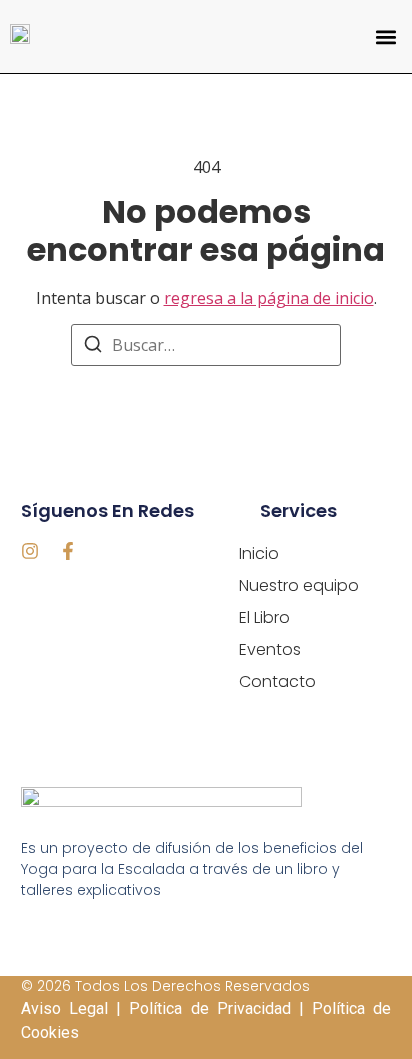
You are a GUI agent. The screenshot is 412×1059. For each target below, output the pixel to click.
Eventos (270, 649)
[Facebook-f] (68, 551)
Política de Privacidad (209, 1008)
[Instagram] (30, 551)
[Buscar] (93, 347)
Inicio (259, 553)
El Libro (264, 617)
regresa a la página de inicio (269, 298)
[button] (385, 36)
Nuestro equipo (299, 585)
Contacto (277, 681)
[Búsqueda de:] (206, 345)
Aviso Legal (64, 1008)
